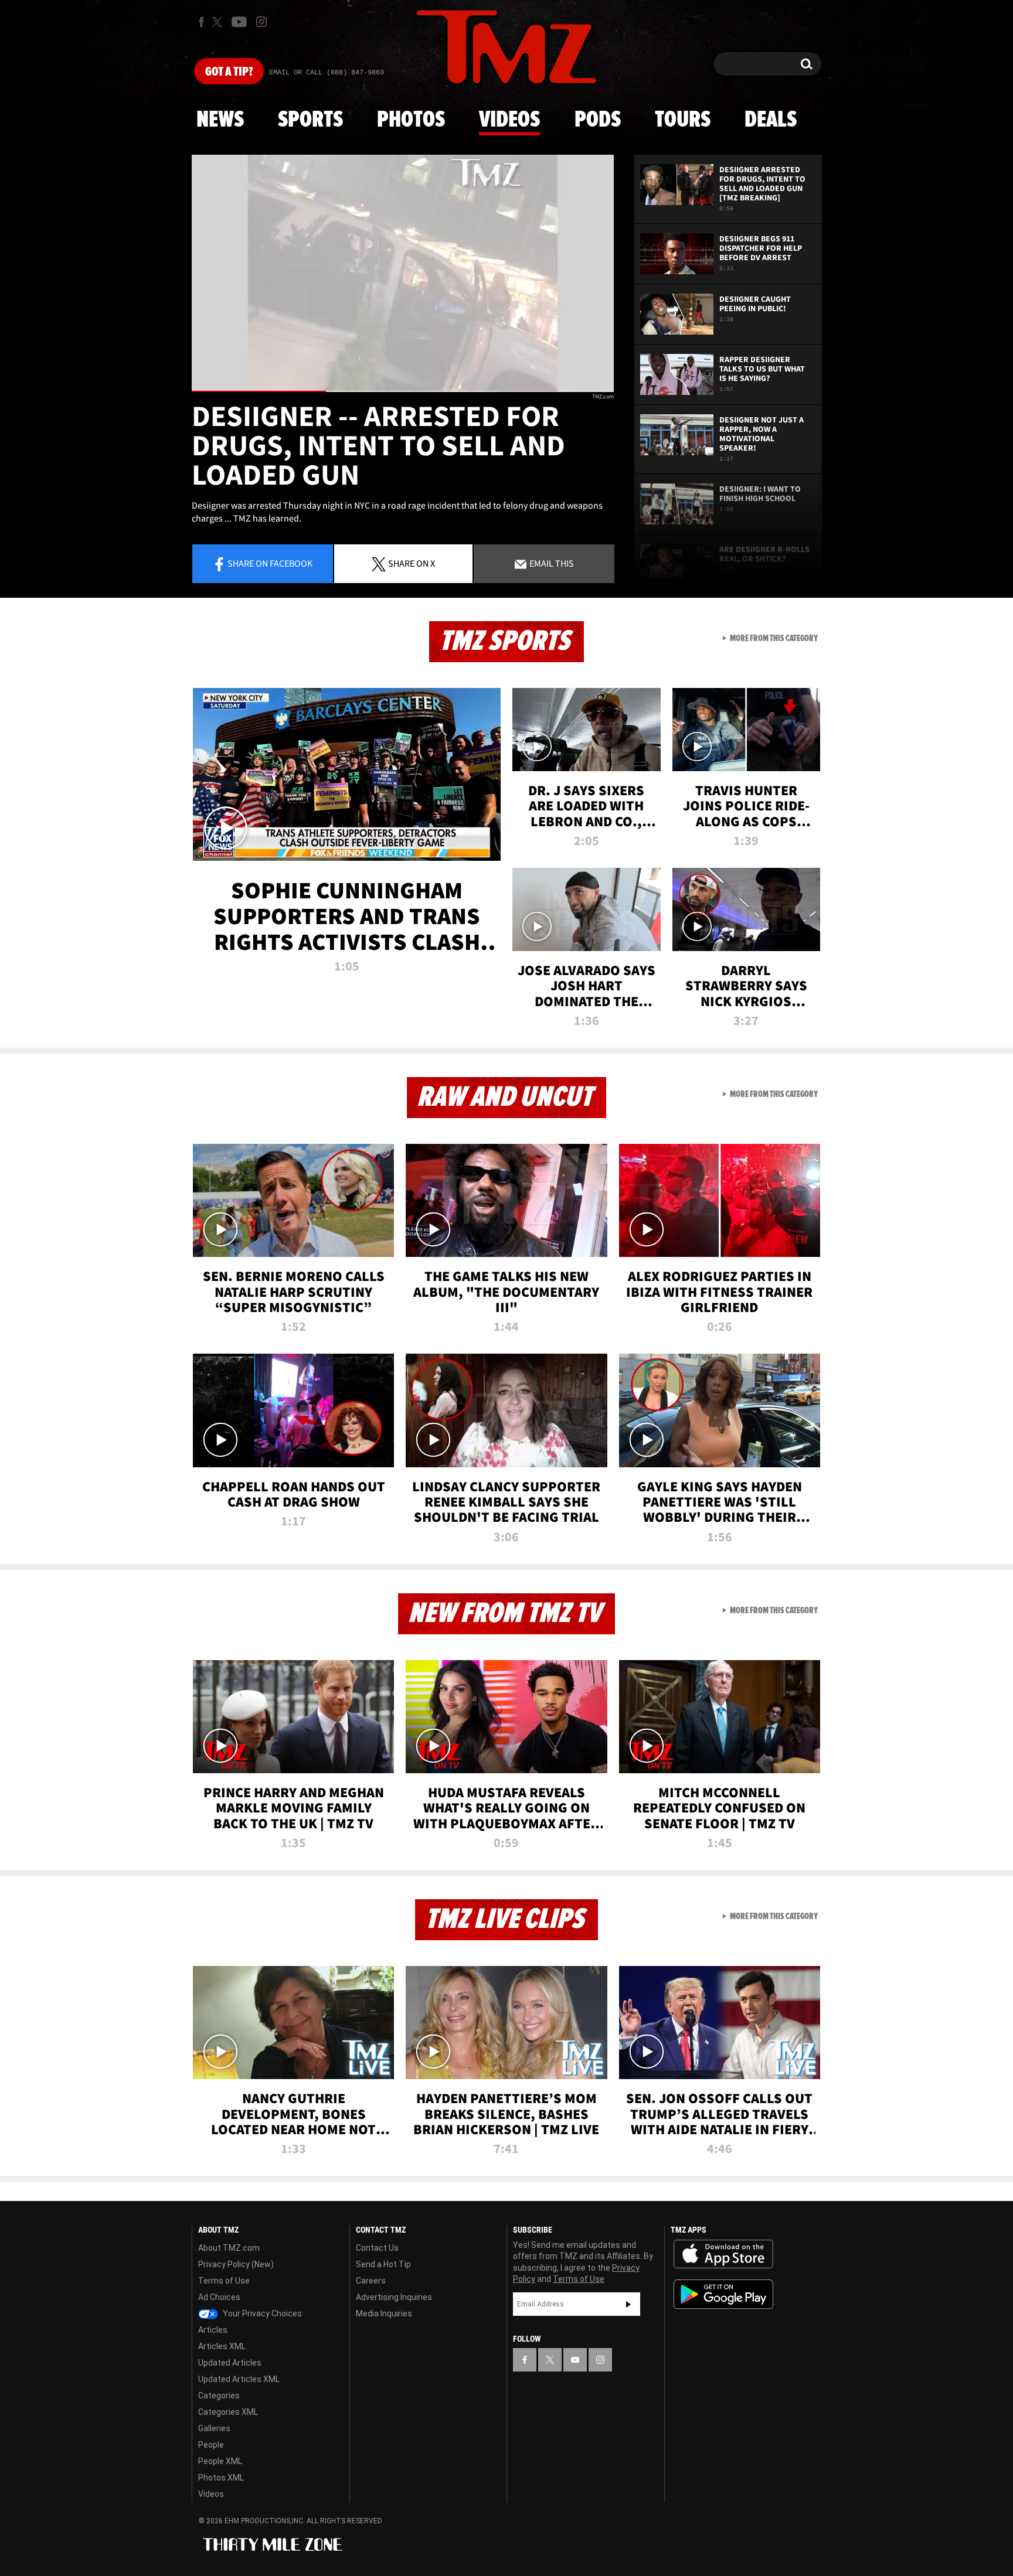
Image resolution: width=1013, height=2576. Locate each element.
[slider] (403, 391)
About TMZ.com (229, 2248)
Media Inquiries (384, 2313)
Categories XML (228, 2412)
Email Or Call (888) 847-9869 (327, 73)
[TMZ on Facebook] (201, 22)
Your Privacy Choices (261, 2313)
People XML (220, 2461)
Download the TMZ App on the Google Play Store (723, 2294)
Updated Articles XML (239, 2379)
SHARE (412, 563)
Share (270, 563)
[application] (403, 273)
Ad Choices (219, 2297)
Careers (371, 2281)
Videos (509, 120)
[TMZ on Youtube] (239, 22)
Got (229, 72)
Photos (411, 120)
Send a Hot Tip (383, 2264)
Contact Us (377, 2248)
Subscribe (628, 2304)
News (220, 120)
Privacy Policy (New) (236, 2264)
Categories (219, 2396)
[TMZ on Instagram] (261, 22)
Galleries (214, 2428)
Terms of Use (224, 2281)
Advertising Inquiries (394, 2297)
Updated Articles (230, 2363)
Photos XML (221, 2478)
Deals (771, 120)
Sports (310, 120)
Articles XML (222, 2346)
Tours (683, 120)
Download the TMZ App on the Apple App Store (723, 2254)
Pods (598, 120)
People (211, 2445)
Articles (213, 2330)
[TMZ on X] (219, 22)
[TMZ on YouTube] (575, 2360)
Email (551, 563)
